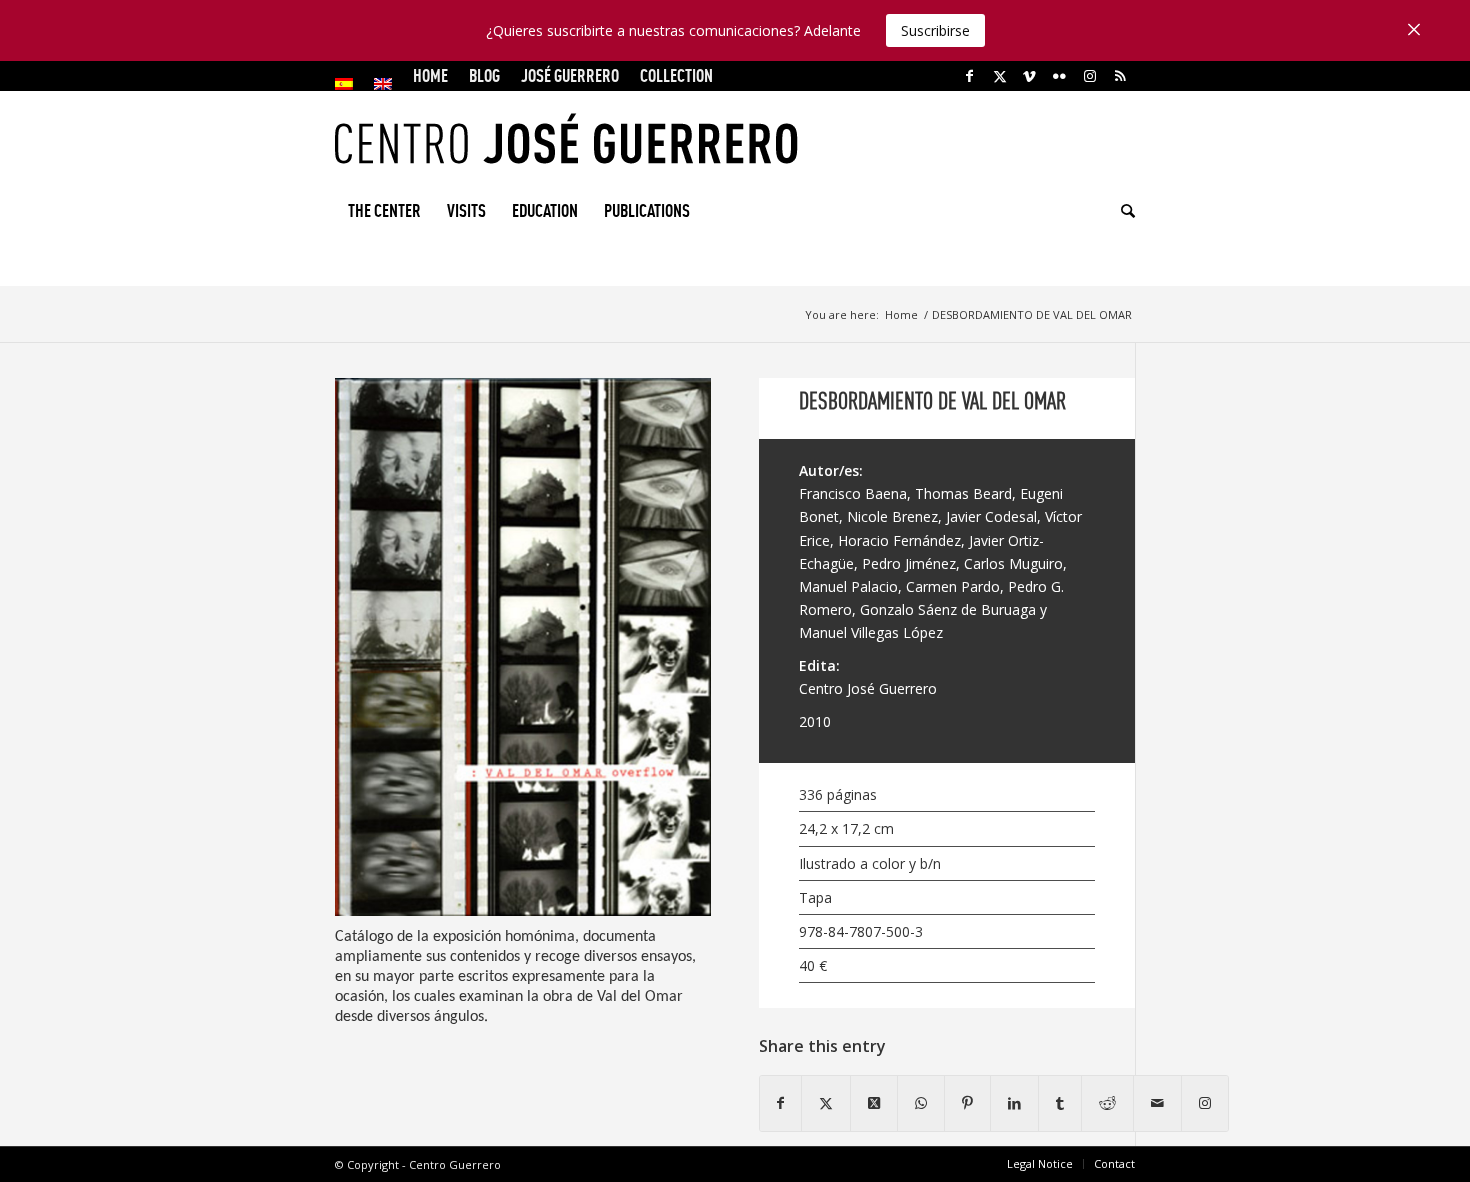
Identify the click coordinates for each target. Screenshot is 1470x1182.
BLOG (484, 75)
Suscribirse (935, 30)
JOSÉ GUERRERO (570, 75)
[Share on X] (826, 1103)
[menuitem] (349, 84)
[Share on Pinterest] (967, 1103)
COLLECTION (676, 75)
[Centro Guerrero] (735, 138)
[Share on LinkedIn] (1014, 1103)
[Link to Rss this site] (1120, 76)
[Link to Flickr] (1059, 76)
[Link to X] (999, 76)
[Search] (1121, 211)
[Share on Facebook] (780, 1103)
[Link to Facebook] (969, 76)
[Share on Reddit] (1107, 1103)
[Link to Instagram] (1089, 76)
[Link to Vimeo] (1029, 76)
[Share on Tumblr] (1060, 1103)
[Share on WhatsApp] (921, 1103)
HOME (430, 75)
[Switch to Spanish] (344, 84)
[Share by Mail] (1157, 1103)
